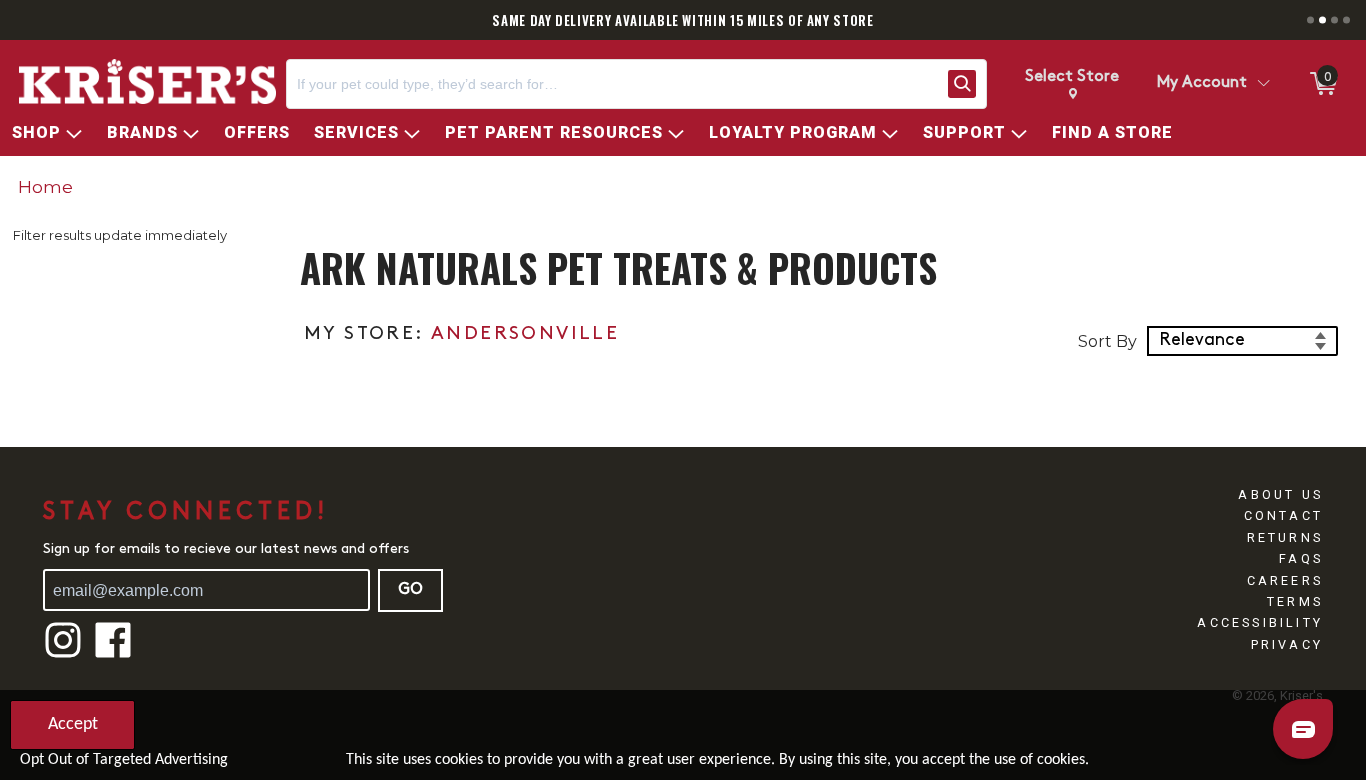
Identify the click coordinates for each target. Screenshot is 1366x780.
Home (45, 186)
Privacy (1287, 644)
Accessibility (1260, 622)
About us (1280, 494)
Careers (1285, 580)
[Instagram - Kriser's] (63, 655)
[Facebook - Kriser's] (113, 655)
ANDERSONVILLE (525, 334)
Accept (73, 724)
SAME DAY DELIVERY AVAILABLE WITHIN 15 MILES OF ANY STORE (682, 20)
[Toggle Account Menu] (1263, 84)
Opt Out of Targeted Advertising (124, 760)
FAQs (1301, 558)
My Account (1202, 83)
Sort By (1107, 341)
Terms (1295, 601)
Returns (1285, 537)
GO (410, 590)
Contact (1283, 515)
